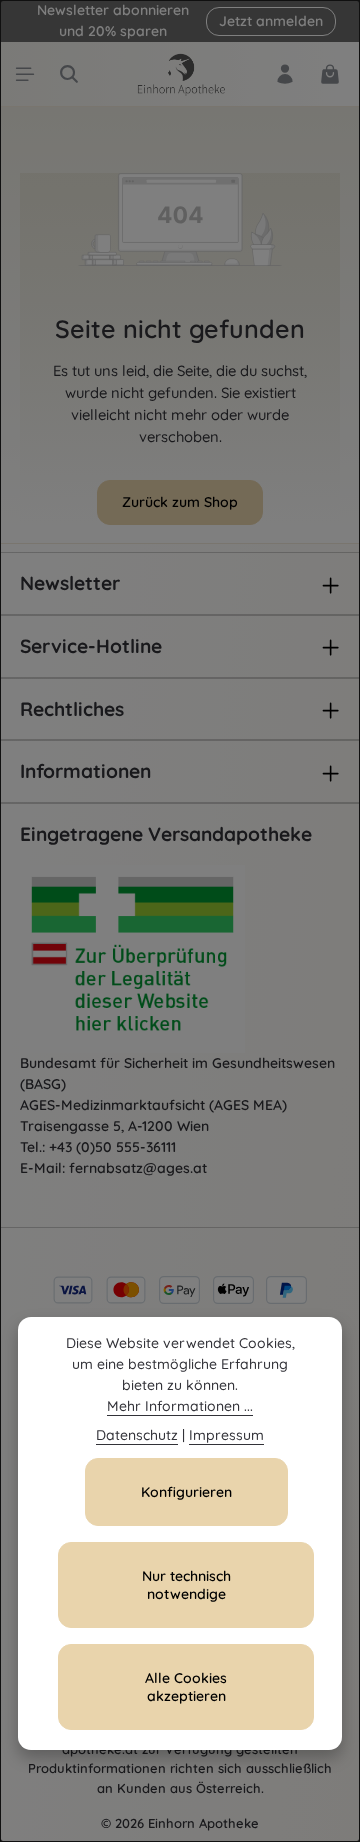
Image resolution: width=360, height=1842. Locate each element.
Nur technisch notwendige (186, 1585)
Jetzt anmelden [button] (271, 21)
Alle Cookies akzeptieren (186, 1687)
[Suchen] (69, 74)
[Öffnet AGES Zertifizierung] (170, 959)
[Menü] (25, 74)
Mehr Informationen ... (180, 1406)
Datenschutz (137, 1435)
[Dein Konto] (285, 74)
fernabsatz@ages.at (138, 1168)
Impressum (226, 1435)
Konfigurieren (186, 1492)
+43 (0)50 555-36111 (112, 1147)
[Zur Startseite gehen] (180, 74)
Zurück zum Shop (180, 502)
